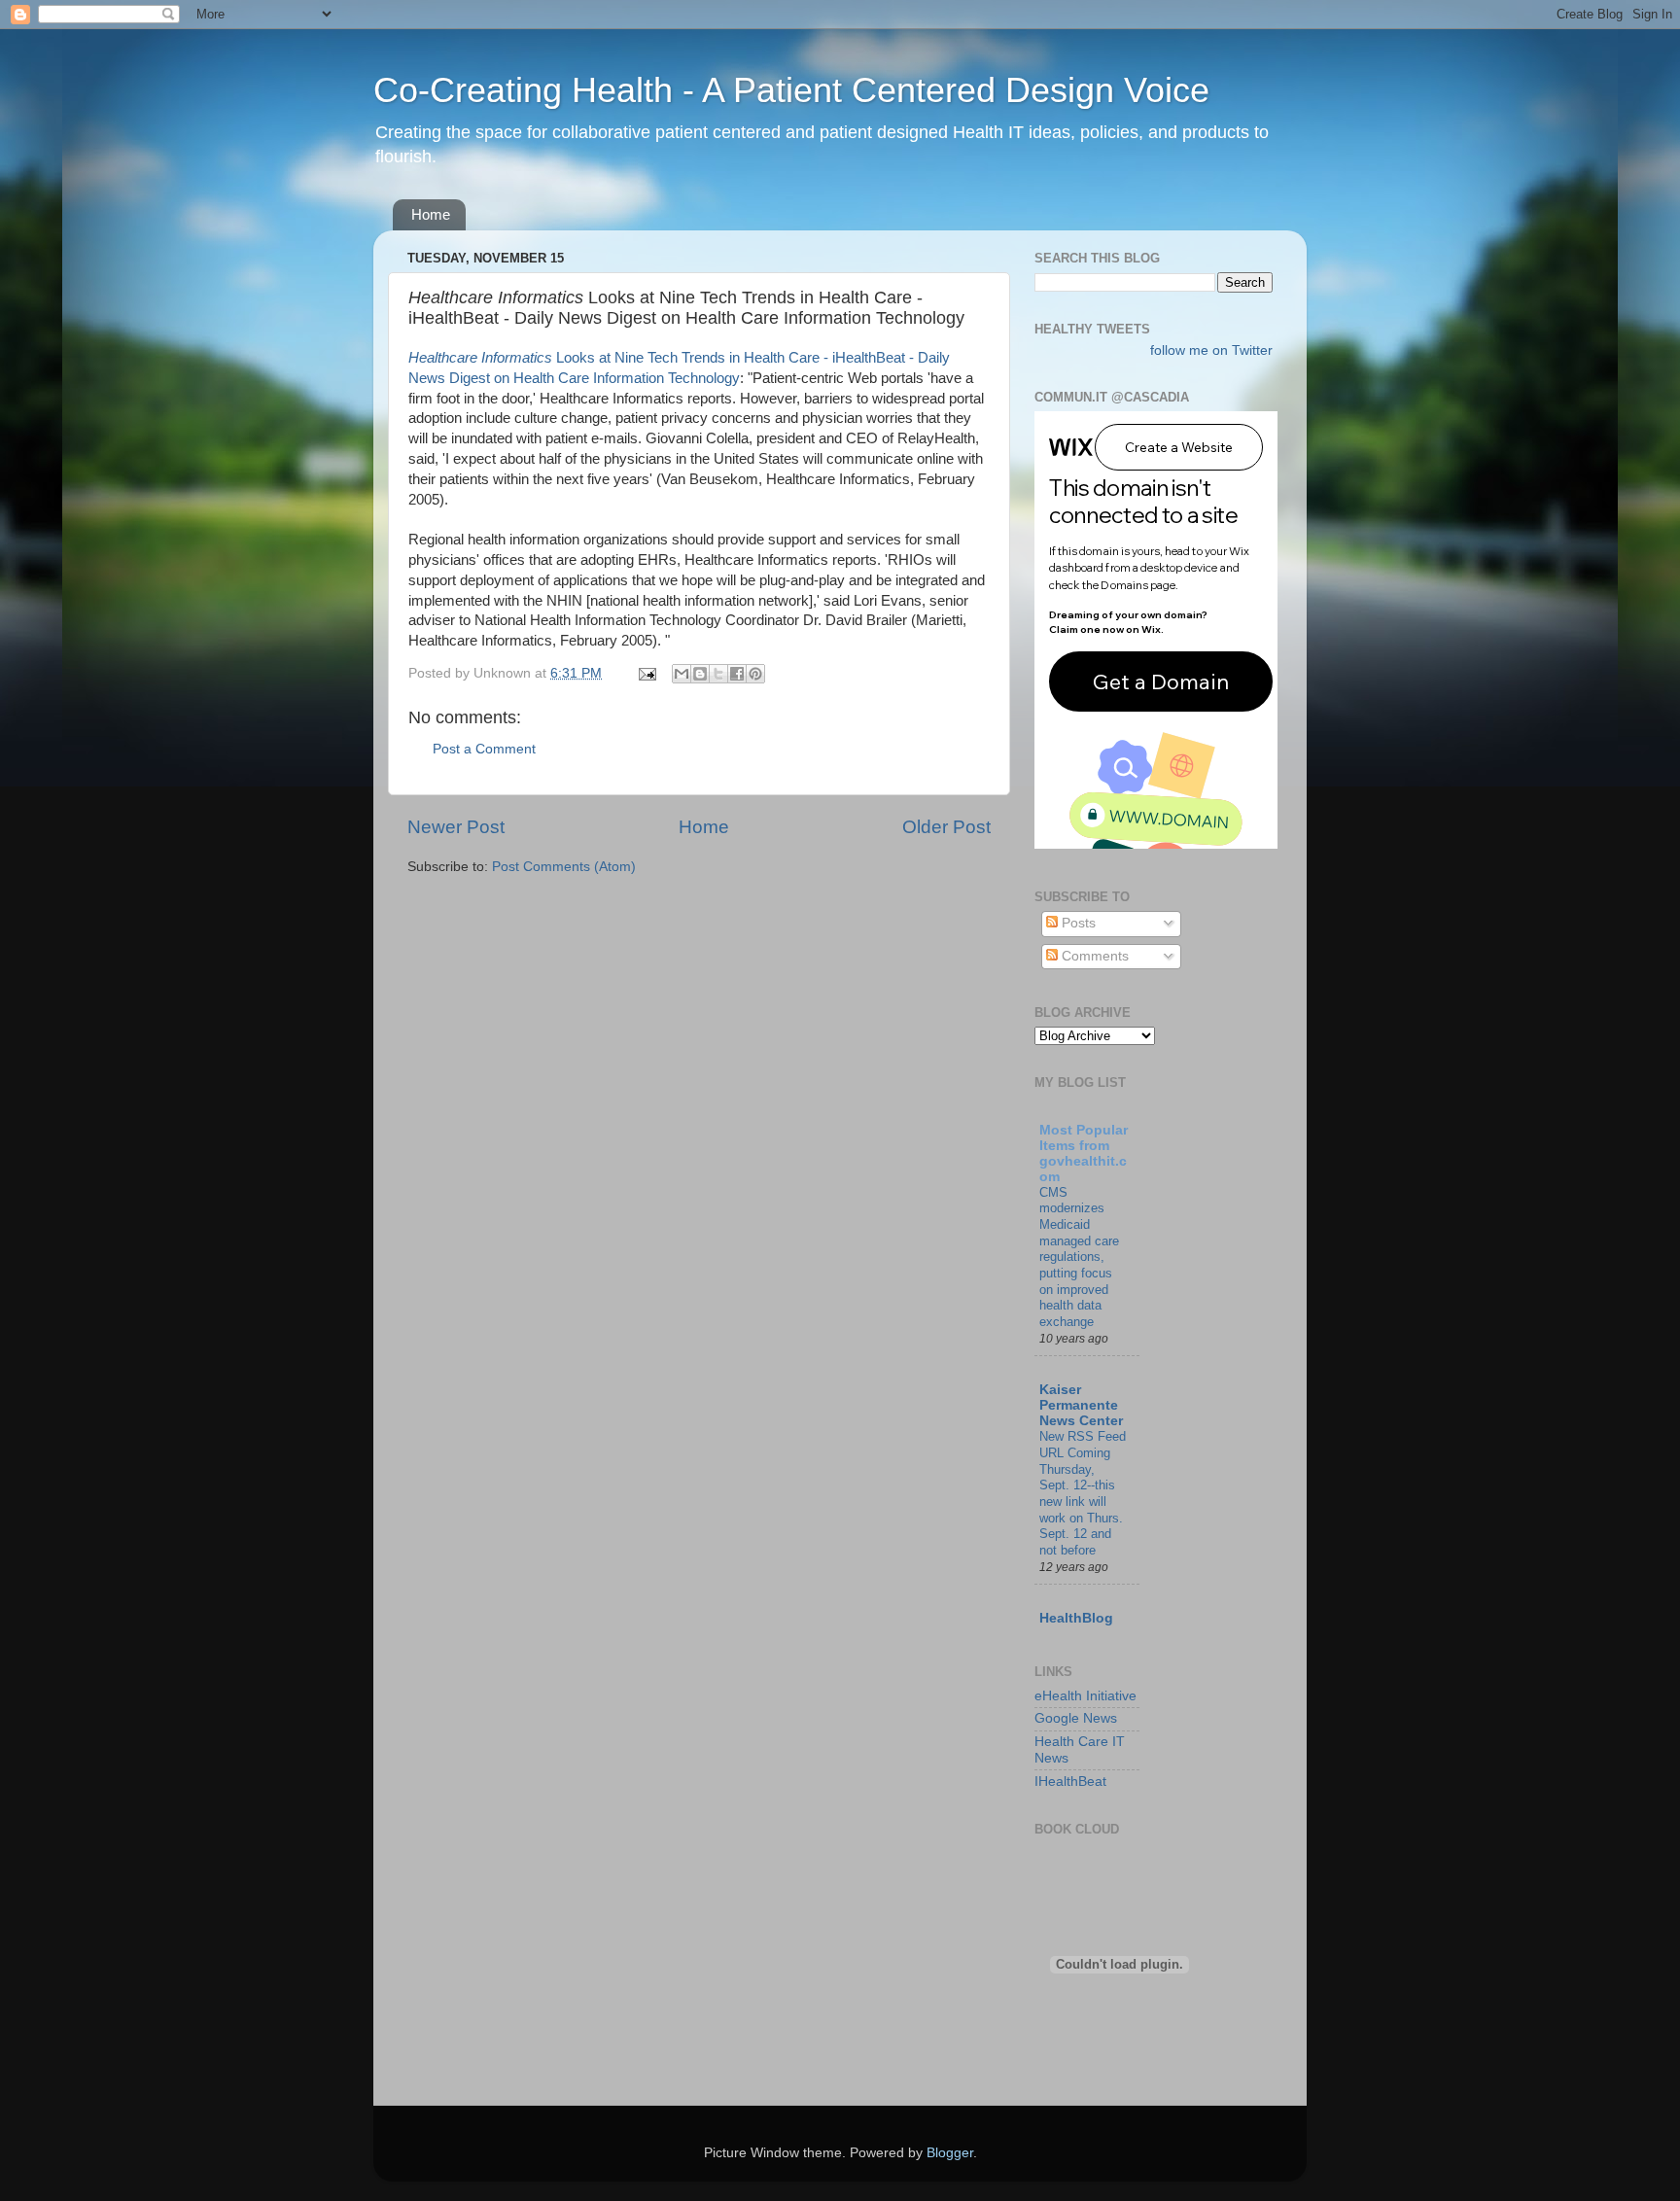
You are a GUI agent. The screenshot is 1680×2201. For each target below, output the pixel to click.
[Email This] (682, 674)
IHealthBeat (1070, 1782)
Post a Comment (484, 749)
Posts (1077, 923)
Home (431, 214)
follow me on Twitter (1211, 350)
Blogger (950, 2153)
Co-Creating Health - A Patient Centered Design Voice (791, 90)
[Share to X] (718, 674)
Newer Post (456, 827)
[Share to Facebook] (737, 674)
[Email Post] (646, 673)
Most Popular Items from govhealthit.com (1084, 1153)
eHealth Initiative (1085, 1696)
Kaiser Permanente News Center (1081, 1405)
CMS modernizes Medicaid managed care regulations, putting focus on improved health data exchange (1079, 1257)
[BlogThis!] (700, 674)
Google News (1076, 1718)
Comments (1093, 956)
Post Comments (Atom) (564, 867)
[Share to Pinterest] (755, 674)
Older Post (946, 827)
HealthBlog (1076, 1618)
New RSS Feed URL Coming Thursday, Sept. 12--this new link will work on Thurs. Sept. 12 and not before (1083, 1493)
